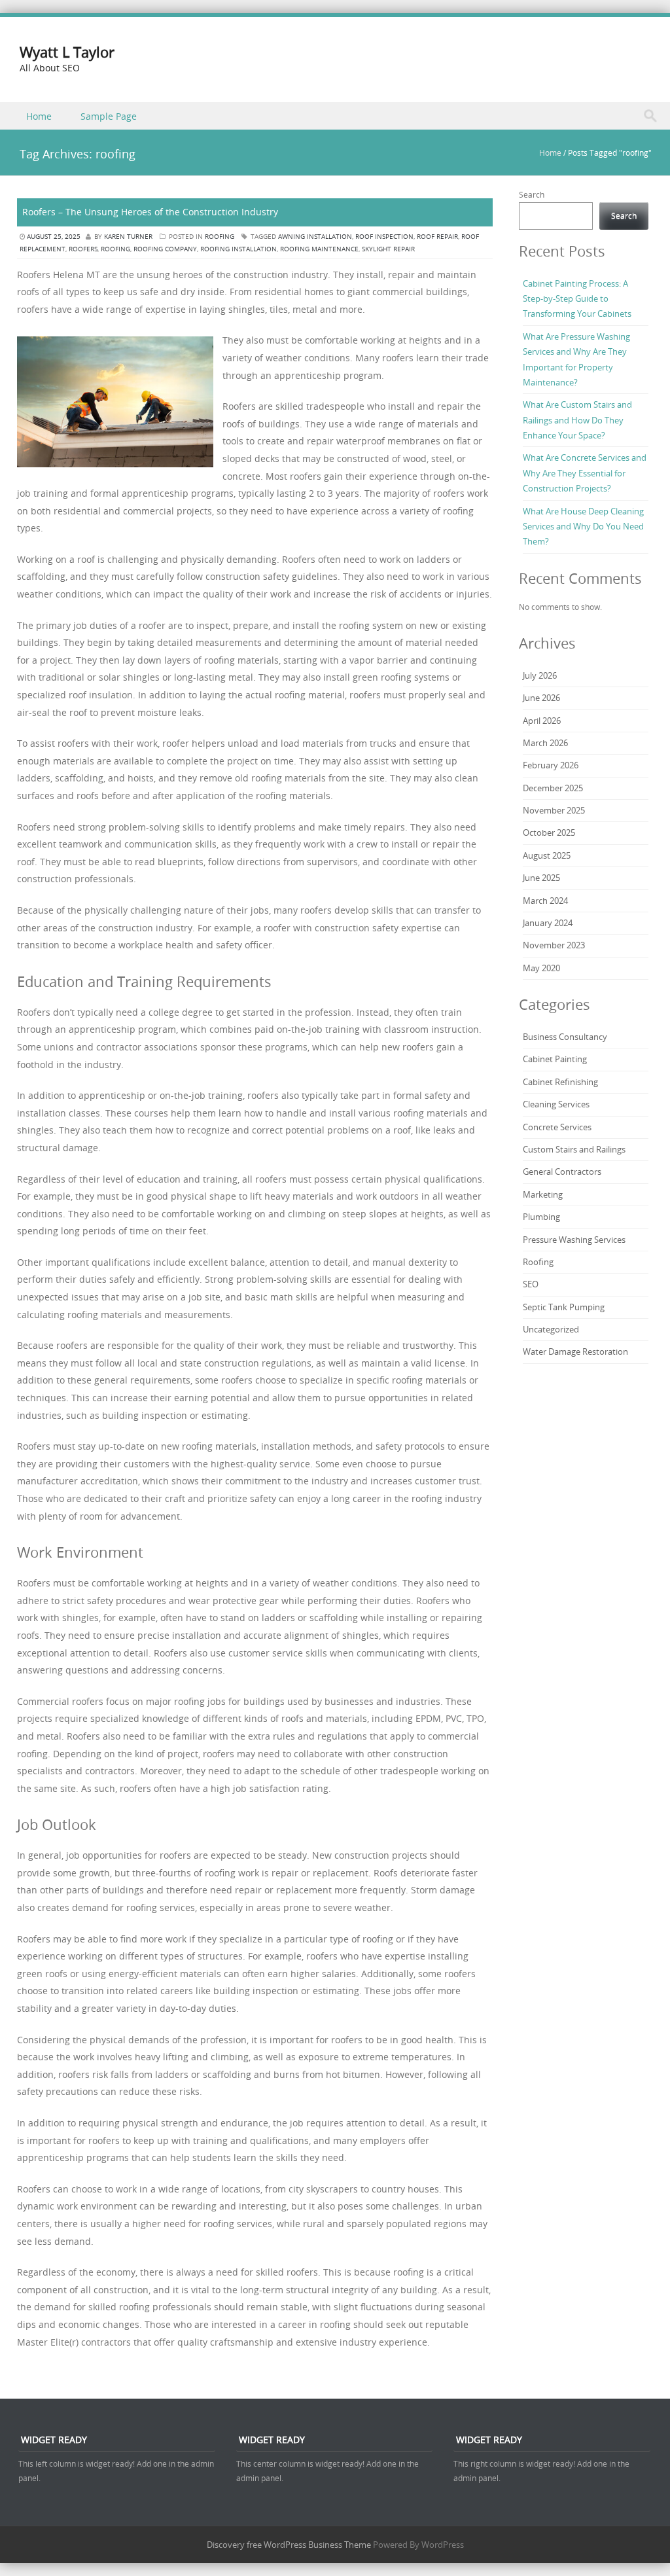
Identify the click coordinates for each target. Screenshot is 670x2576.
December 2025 (553, 788)
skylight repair (388, 249)
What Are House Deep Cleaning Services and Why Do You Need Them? (583, 527)
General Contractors (562, 1172)
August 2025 (547, 855)
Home (39, 116)
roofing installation (238, 249)
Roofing (220, 237)
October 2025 (549, 832)
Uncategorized (551, 1329)
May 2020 (541, 968)
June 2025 (541, 878)
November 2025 (554, 810)
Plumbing (541, 1217)
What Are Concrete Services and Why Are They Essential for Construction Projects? (585, 473)
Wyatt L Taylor (67, 52)
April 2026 (542, 721)
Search (532, 194)
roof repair (437, 237)
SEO (531, 1284)
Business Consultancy (565, 1037)
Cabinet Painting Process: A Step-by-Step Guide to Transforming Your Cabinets (577, 299)
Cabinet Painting (555, 1059)
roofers (83, 249)
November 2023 (554, 945)
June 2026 (541, 698)
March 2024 (545, 901)
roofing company (165, 249)
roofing (115, 249)
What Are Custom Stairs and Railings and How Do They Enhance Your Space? (577, 420)
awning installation (315, 237)
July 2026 (540, 675)
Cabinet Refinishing (561, 1082)
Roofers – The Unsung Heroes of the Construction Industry (150, 212)
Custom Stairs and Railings (574, 1149)
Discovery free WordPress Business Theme (289, 2545)
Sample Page (109, 116)
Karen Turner (128, 237)
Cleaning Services (556, 1104)
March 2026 (545, 743)
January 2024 (548, 923)
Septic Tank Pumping (564, 1307)
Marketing (543, 1194)
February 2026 (551, 765)
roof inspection (384, 237)
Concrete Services (557, 1127)
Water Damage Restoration (575, 1351)
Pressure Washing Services (574, 1240)
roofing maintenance (319, 249)
